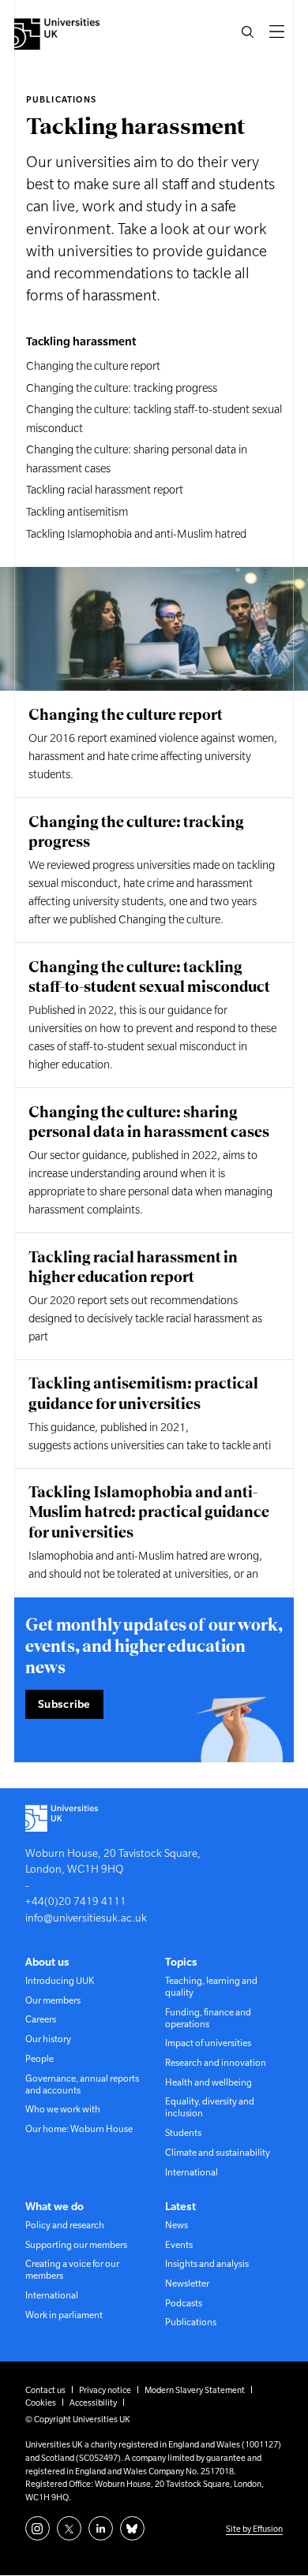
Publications (61, 99)
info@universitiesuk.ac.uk (86, 1918)
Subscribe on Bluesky (132, 2528)
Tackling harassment (81, 341)
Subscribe (64, 1704)
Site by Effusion (254, 2529)
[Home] (57, 34)
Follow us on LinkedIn (101, 2528)
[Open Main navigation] (276, 32)
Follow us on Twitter (69, 2528)
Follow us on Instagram (38, 2528)
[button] (247, 32)
